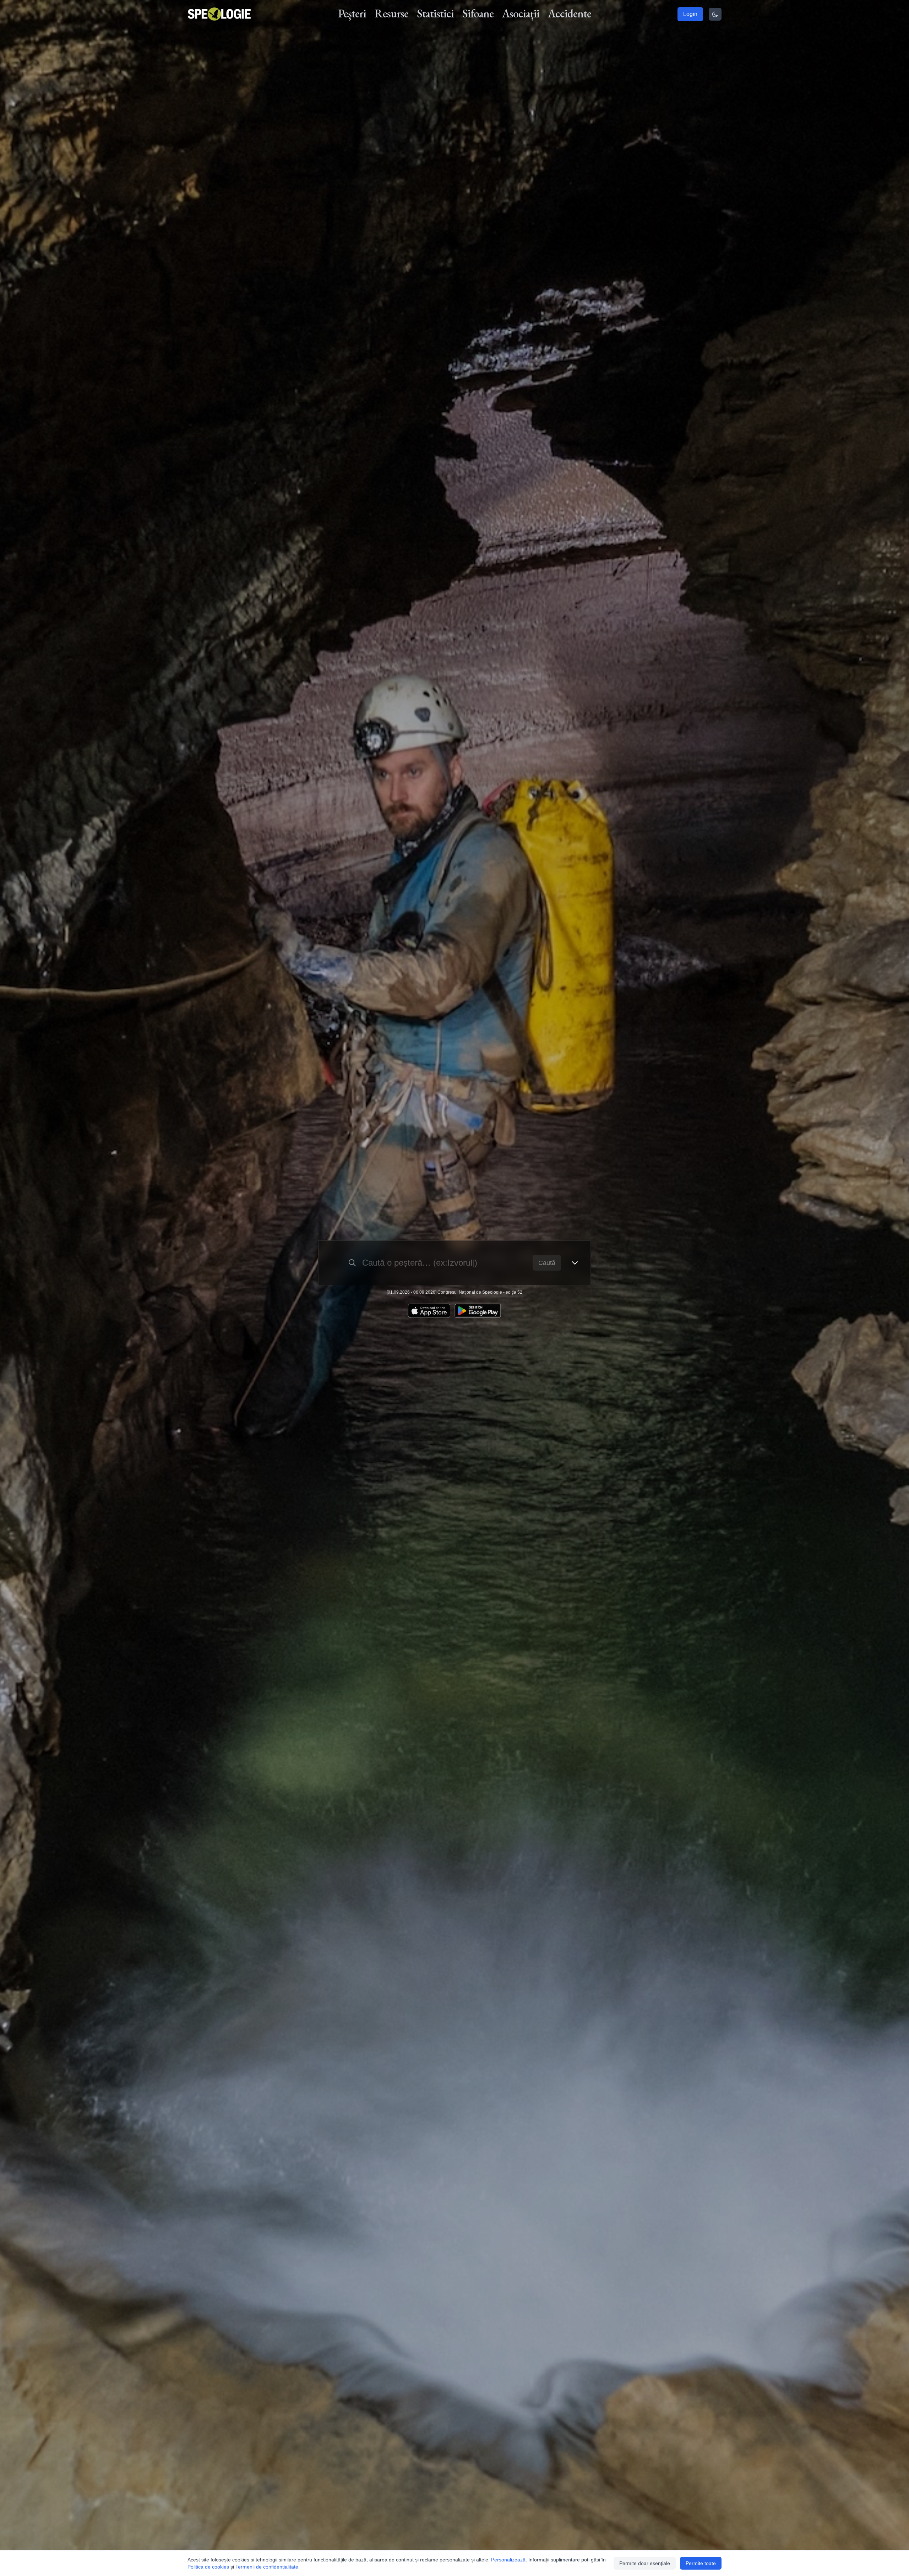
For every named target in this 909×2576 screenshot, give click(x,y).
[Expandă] (575, 1263)
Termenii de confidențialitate (267, 2567)
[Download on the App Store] (429, 1311)
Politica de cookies (208, 2567)
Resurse (391, 13)
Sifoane (478, 13)
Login (690, 14)
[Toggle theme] (715, 14)
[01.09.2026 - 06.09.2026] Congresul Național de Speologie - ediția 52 (454, 1292)
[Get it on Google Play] (478, 1311)
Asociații (521, 13)
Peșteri (352, 13)
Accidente (570, 13)
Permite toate (701, 2563)
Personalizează (508, 2560)
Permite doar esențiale (645, 2563)
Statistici (435, 13)
